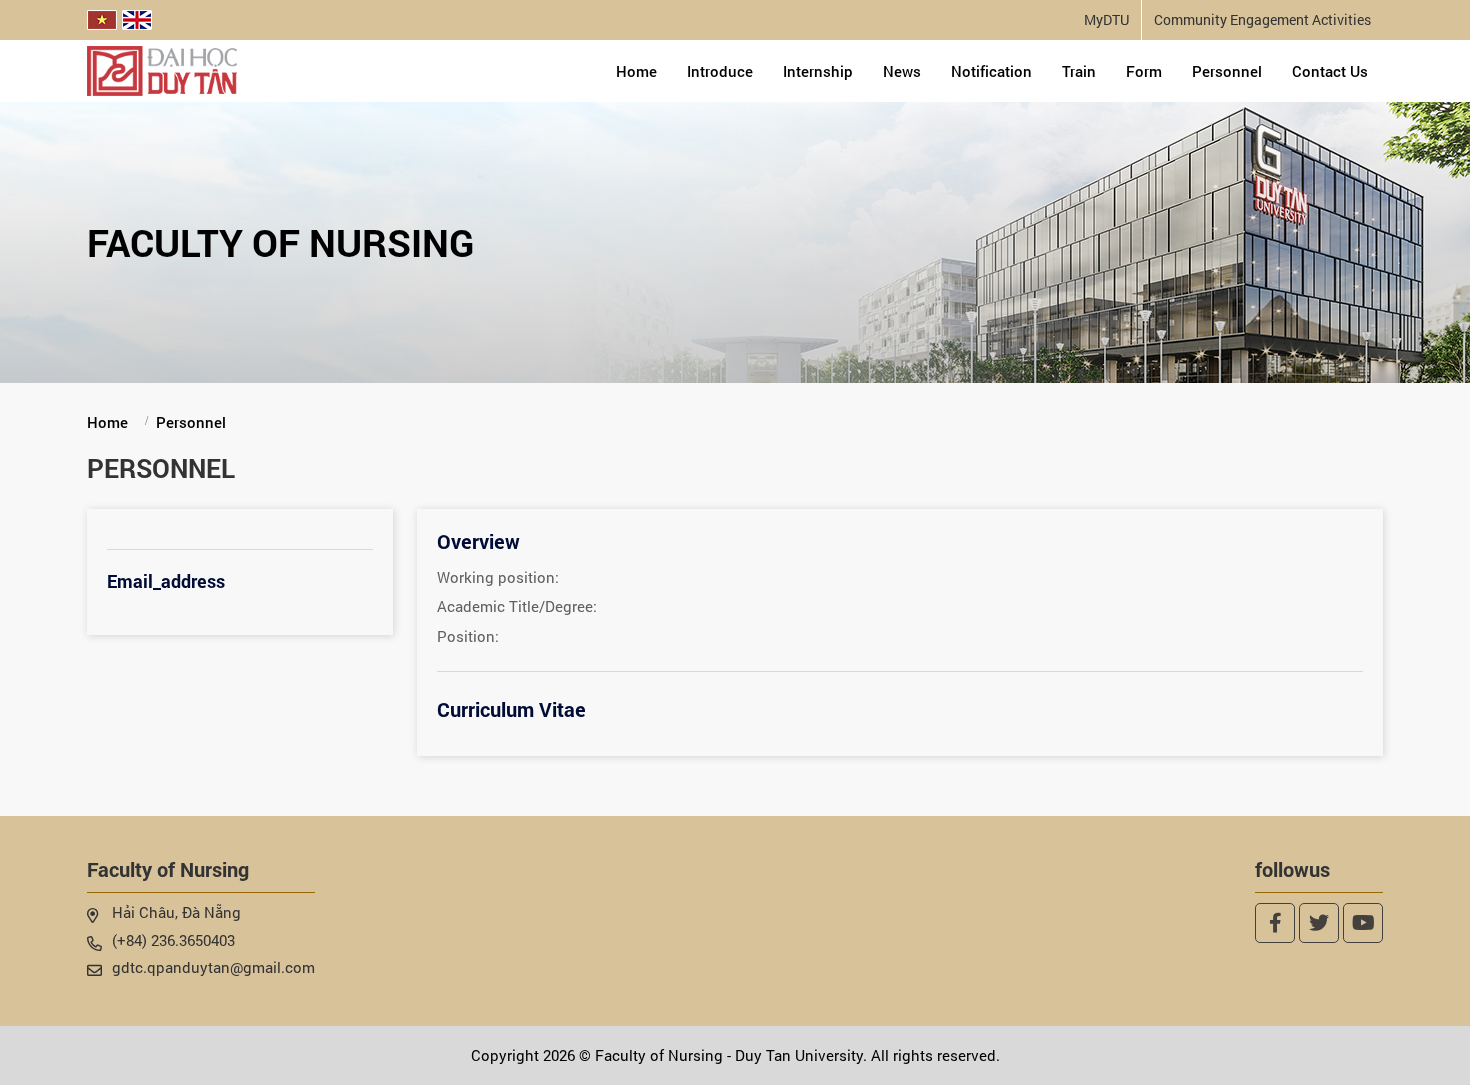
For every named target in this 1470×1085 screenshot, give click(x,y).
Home (636, 71)
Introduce (720, 71)
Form (1144, 71)
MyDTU (1106, 19)
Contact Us (1330, 71)
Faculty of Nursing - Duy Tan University (729, 1055)
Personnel (1227, 71)
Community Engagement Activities (1262, 19)
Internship (818, 71)
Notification (991, 71)
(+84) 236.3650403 (173, 940)
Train (1079, 71)
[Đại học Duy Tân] (162, 69)
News (902, 71)
